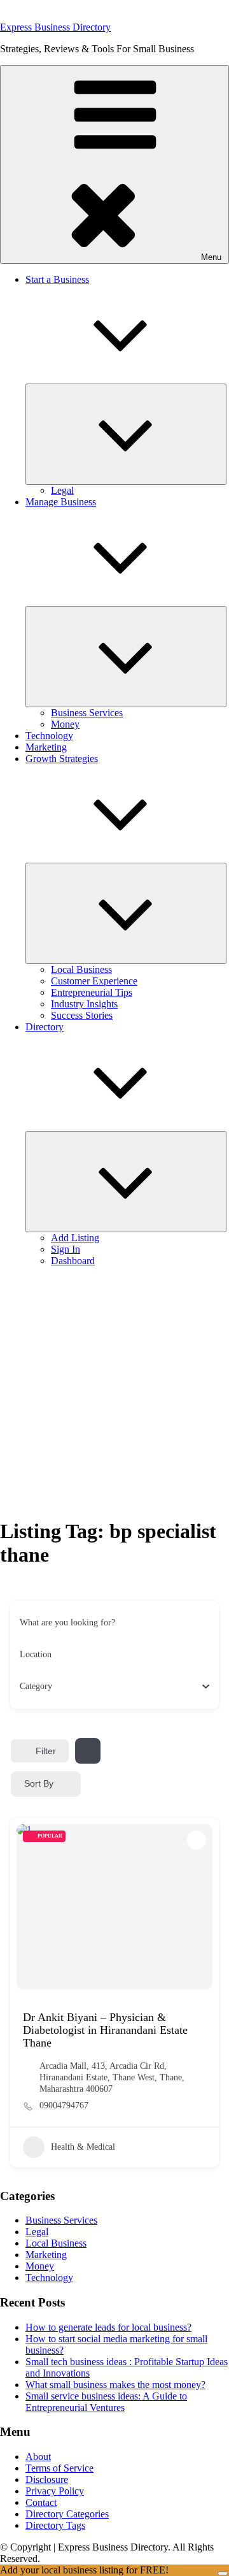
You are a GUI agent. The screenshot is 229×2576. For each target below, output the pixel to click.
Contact (41, 2502)
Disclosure (47, 2479)
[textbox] (36, 1687)
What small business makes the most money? (115, 2385)
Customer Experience (94, 981)
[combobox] (110, 1687)
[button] (114, 164)
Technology (49, 736)
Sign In (66, 1249)
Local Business (81, 969)
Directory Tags (55, 2525)
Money (65, 724)
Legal (62, 490)
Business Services (87, 713)
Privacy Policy (55, 2491)
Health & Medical (83, 2147)
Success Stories (82, 1015)
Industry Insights (84, 1004)
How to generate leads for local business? (108, 2327)
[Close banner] (223, 2573)
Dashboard (73, 1261)
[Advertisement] (114, 1392)
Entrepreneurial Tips (92, 992)
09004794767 (64, 2105)
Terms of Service (59, 2468)
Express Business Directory (55, 27)
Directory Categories (67, 2514)
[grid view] (88, 1751)
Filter (46, 1751)
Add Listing (75, 1238)
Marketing (46, 747)
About (38, 2457)
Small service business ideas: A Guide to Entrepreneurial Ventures (106, 2402)
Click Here (194, 2570)
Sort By (39, 1783)
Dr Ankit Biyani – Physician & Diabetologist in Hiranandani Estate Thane (105, 2030)
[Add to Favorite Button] (197, 1840)
